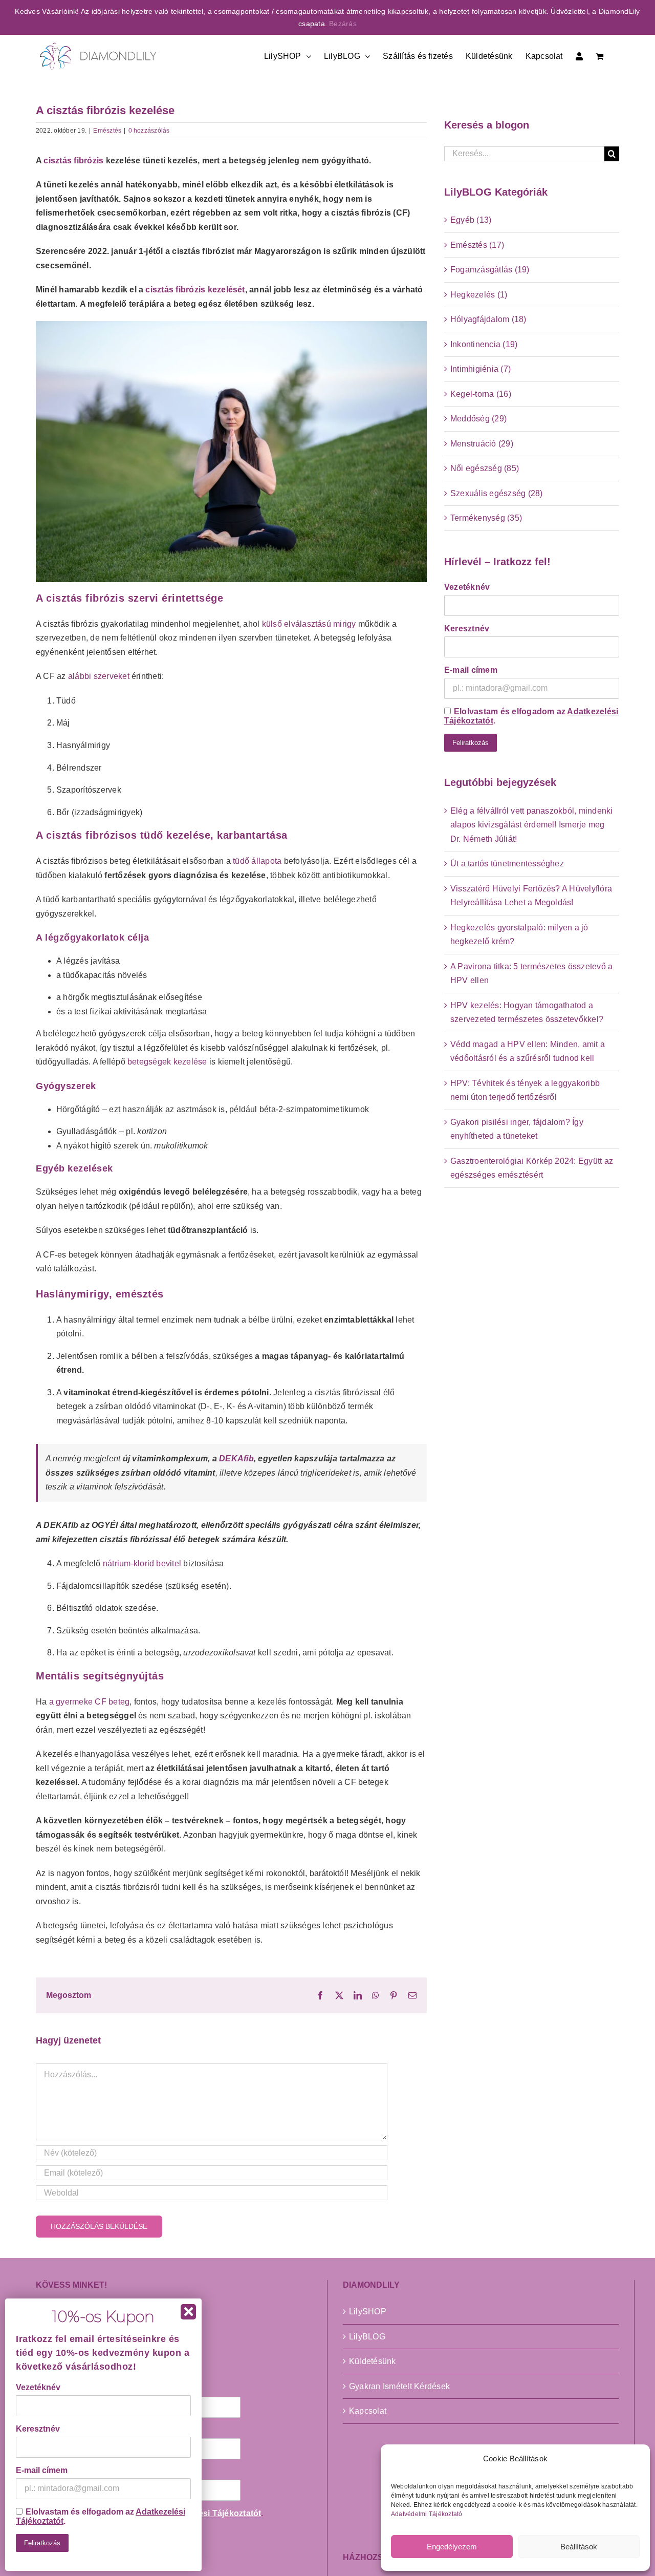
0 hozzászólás (149, 131)
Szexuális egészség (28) (497, 493)
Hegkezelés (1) (479, 295)
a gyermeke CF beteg (90, 1702)
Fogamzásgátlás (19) (490, 270)
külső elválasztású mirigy (309, 624)
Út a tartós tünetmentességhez (507, 864)
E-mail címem (471, 670)
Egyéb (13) (471, 220)
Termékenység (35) (486, 518)
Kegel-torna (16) (481, 394)
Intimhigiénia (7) (481, 369)
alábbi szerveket (99, 676)
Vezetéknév (467, 587)
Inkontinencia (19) (484, 344)
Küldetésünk (373, 2361)
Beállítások (579, 2547)
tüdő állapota (257, 861)
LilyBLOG (367, 2337)
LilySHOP (368, 2312)
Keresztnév (467, 629)
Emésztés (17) (477, 245)
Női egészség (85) (485, 468)
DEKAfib (236, 1459)
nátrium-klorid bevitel (142, 1563)
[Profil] (579, 55)
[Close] (188, 2312)
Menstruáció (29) (482, 444)
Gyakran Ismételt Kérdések (399, 2386)
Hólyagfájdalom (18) (488, 319)
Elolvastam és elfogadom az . (531, 716)
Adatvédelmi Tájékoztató (427, 2514)
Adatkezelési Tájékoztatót (210, 2513)
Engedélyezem (452, 2547)
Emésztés (107, 131)
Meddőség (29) (478, 419)
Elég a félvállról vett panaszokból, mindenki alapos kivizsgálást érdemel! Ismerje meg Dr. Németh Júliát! (532, 825)
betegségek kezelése (167, 1062)
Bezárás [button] (343, 24)
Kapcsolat (368, 2411)
